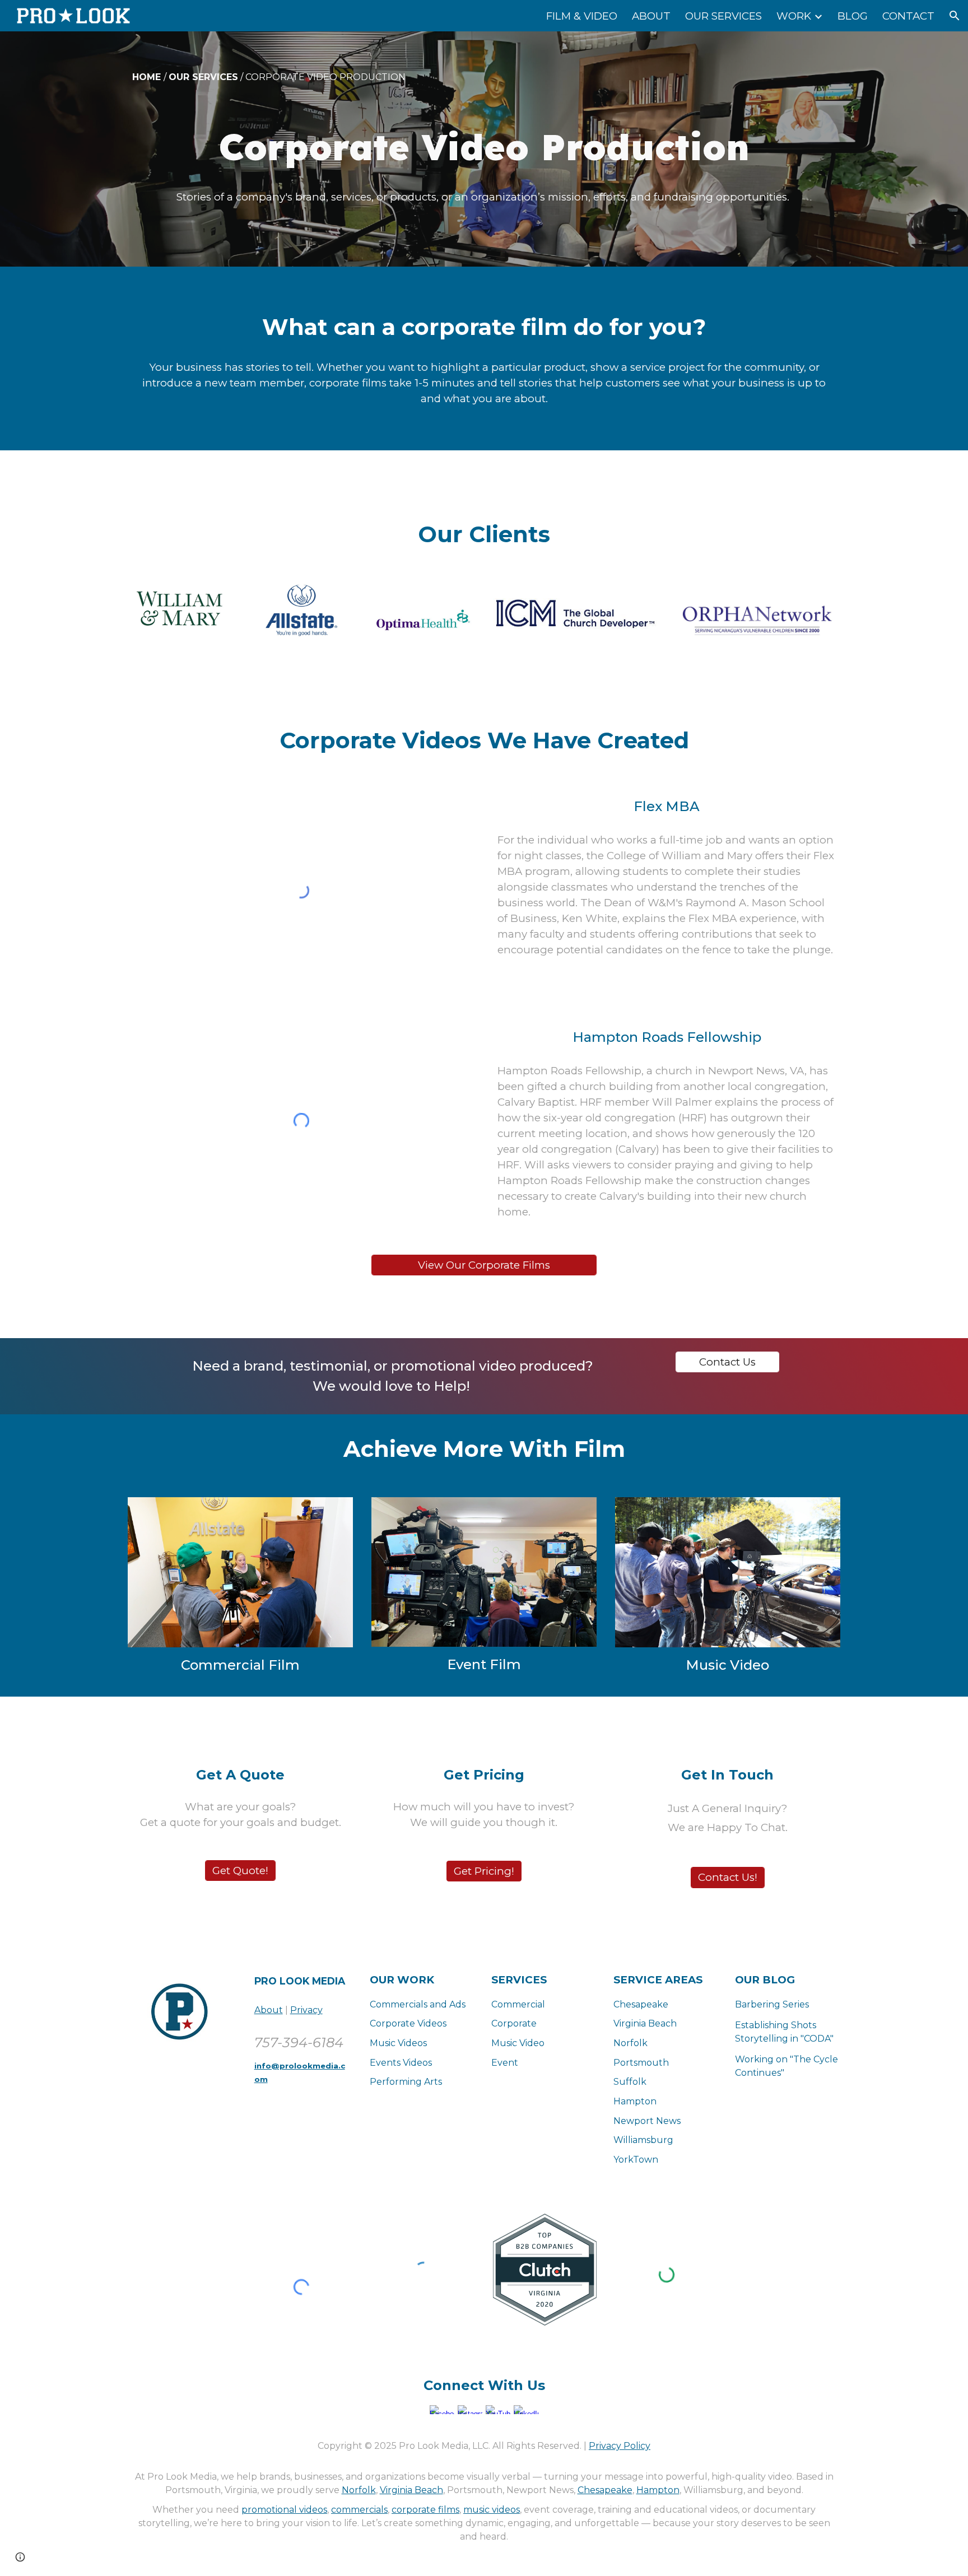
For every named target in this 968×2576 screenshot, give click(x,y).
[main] (484, 77)
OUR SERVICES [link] (723, 16)
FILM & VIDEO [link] (582, 16)
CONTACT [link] (908, 16)
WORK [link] (794, 16)
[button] (955, 16)
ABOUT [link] (651, 16)
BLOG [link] (853, 16)
